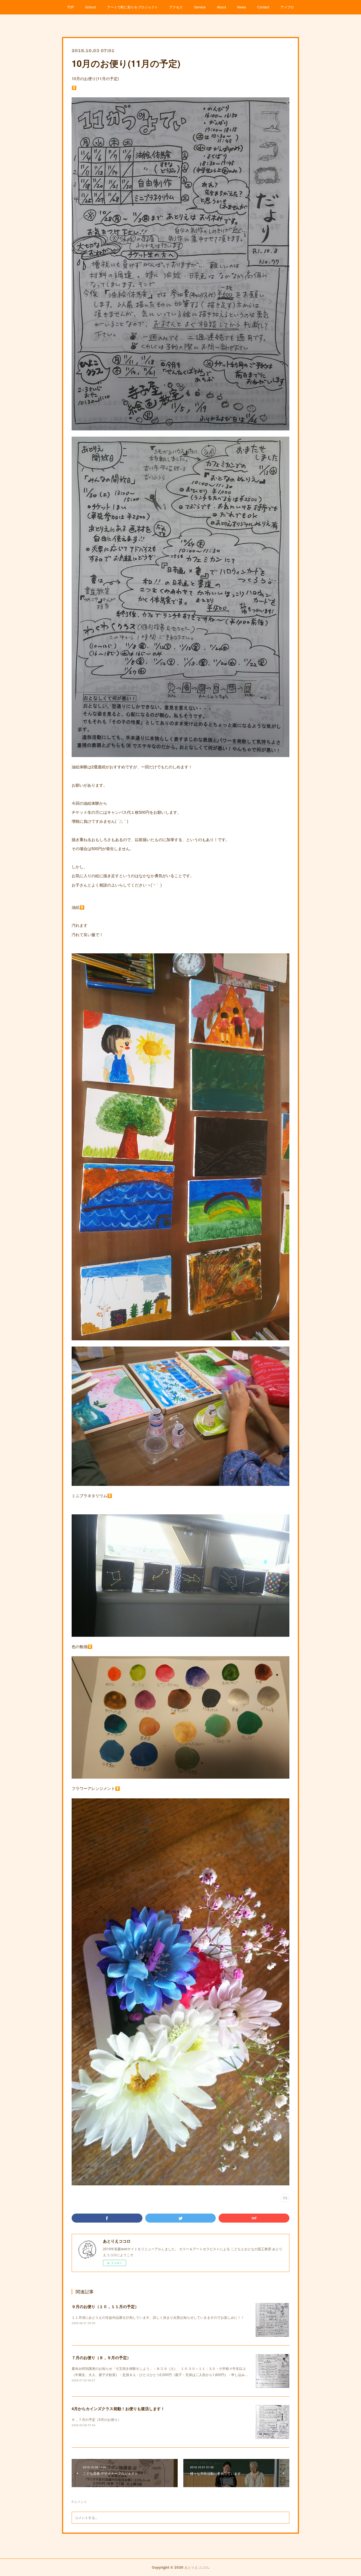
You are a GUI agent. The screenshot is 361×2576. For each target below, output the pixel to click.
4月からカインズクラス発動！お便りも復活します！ (118, 2408)
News (242, 7)
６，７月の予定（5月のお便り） (96, 2419)
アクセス (176, 7)
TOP (71, 7)
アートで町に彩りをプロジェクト (133, 7)
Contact (263, 7)
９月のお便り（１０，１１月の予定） (105, 2306)
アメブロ (287, 7)
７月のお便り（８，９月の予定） (101, 2357)
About (221, 7)
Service (200, 7)
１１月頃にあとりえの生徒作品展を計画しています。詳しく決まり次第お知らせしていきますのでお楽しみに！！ (158, 2317)
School (91, 7)
